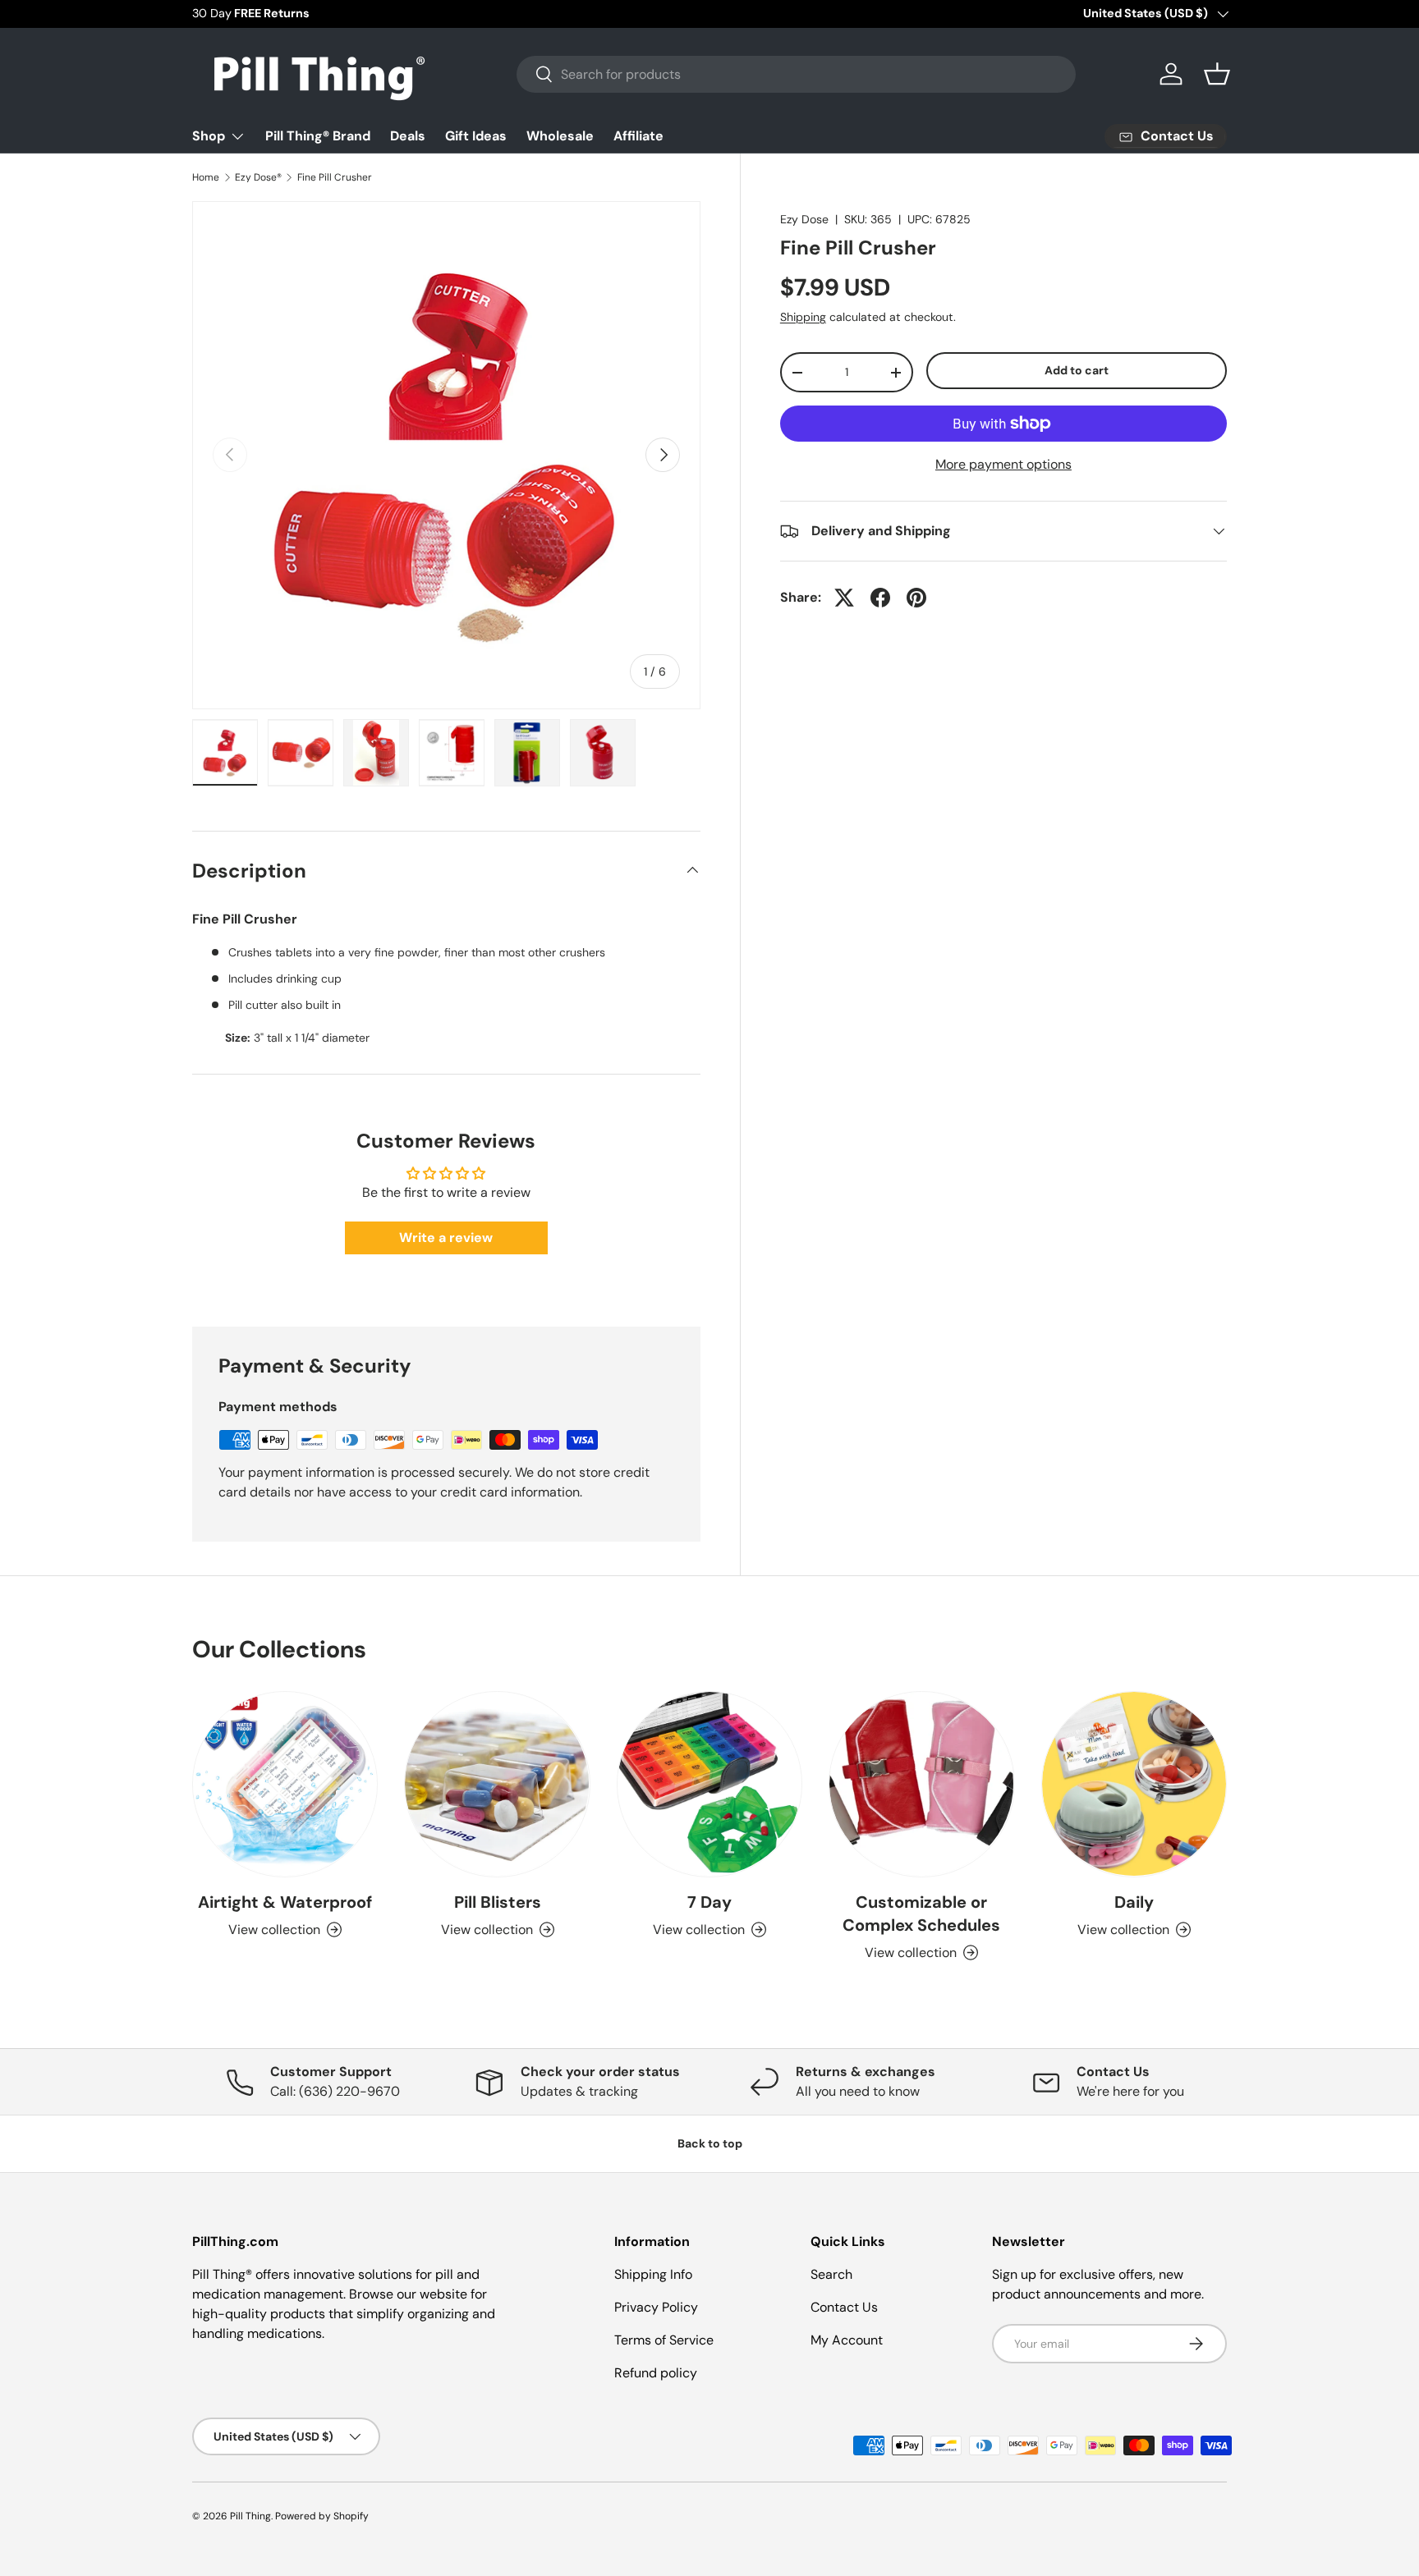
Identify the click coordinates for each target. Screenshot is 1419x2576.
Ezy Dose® (258, 177)
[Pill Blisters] (497, 1784)
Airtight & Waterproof (285, 1902)
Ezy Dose (804, 219)
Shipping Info (653, 2274)
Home (206, 177)
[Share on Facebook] (880, 598)
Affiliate (638, 136)
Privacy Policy (656, 2307)
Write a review (446, 1238)
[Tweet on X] (844, 598)
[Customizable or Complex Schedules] (921, 1784)
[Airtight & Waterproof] (285, 1784)
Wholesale (560, 136)
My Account (847, 2340)
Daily (1134, 1902)
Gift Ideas (476, 136)
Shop (209, 136)
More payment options (1003, 464)
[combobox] (796, 74)
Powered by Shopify (322, 2516)
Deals (408, 136)
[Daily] (1134, 1784)
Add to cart (1077, 370)
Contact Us (844, 2307)
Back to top (710, 2143)
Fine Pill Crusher (335, 177)
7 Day (709, 1902)
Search (831, 2274)
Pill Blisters (498, 1902)
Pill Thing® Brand (318, 136)
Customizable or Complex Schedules (921, 1914)
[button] (1217, 74)
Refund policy (656, 2373)
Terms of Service (664, 2340)
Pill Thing (250, 2516)
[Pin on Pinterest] (916, 598)
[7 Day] (709, 1784)
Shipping (803, 317)
